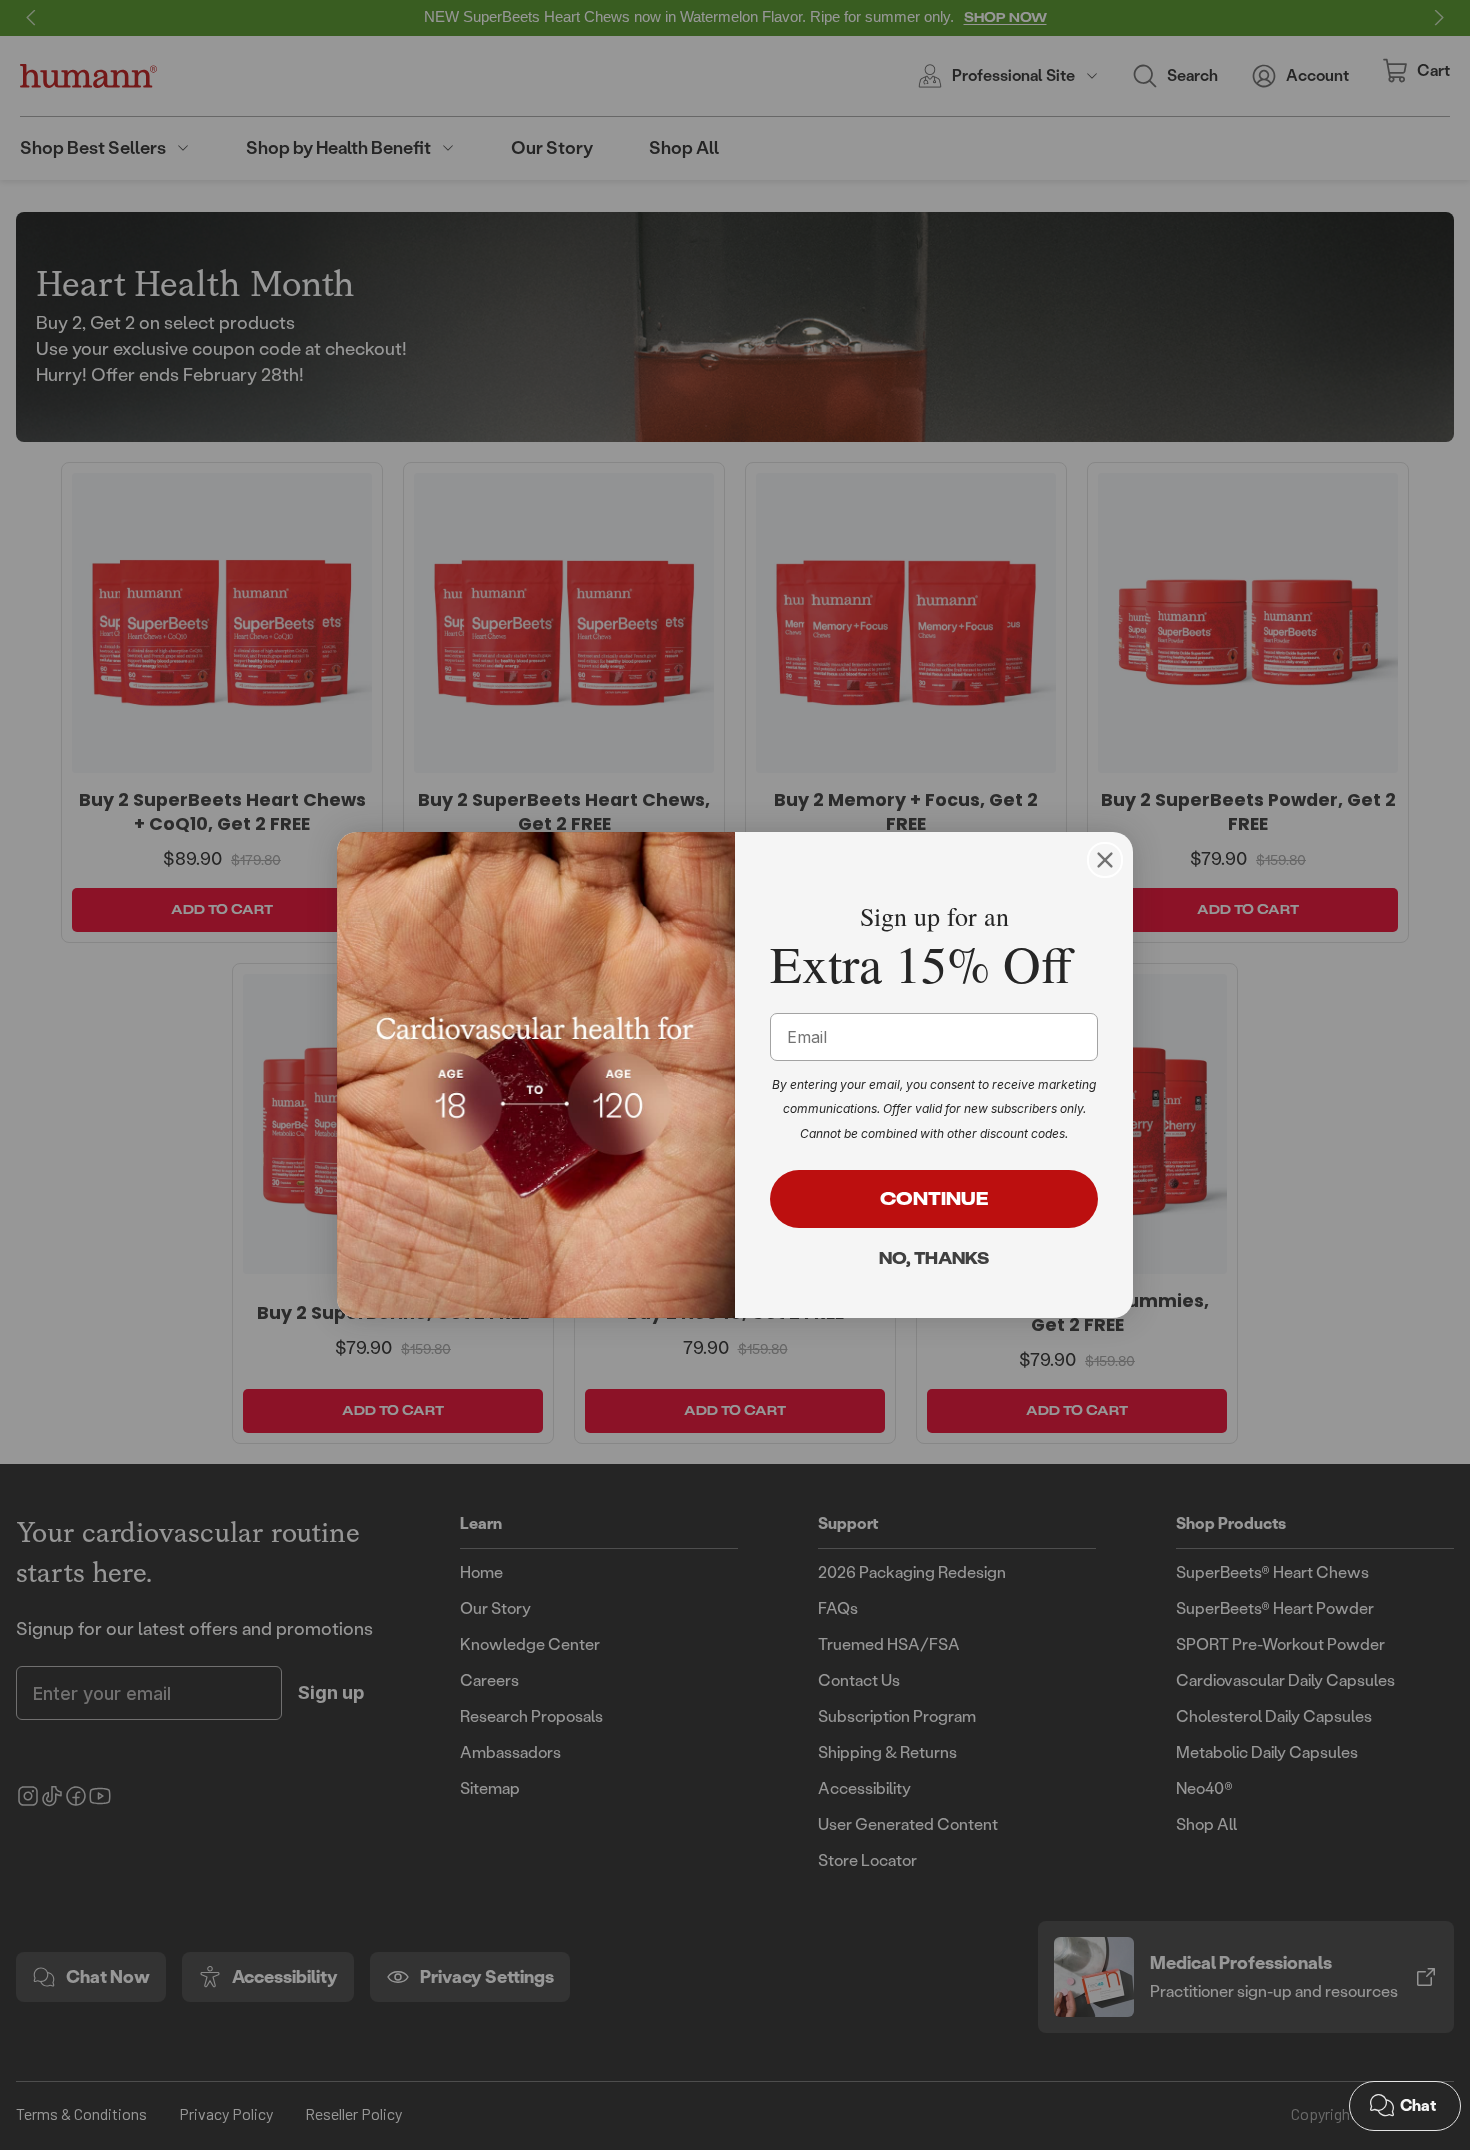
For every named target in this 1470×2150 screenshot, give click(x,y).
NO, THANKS (934, 1258)
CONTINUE (934, 1198)
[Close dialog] (1105, 860)
